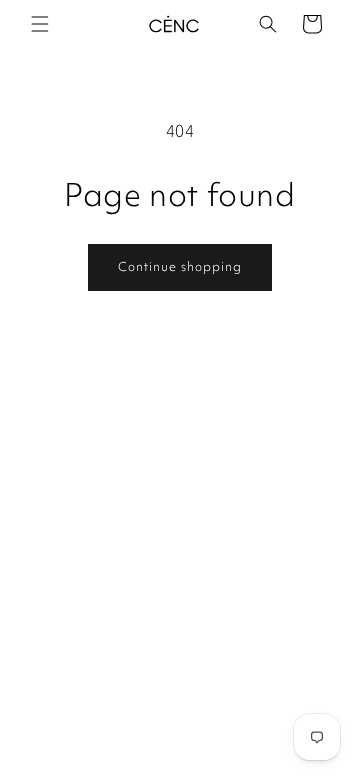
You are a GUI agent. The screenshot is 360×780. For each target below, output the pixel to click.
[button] (40, 24)
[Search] (268, 24)
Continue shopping (180, 266)
